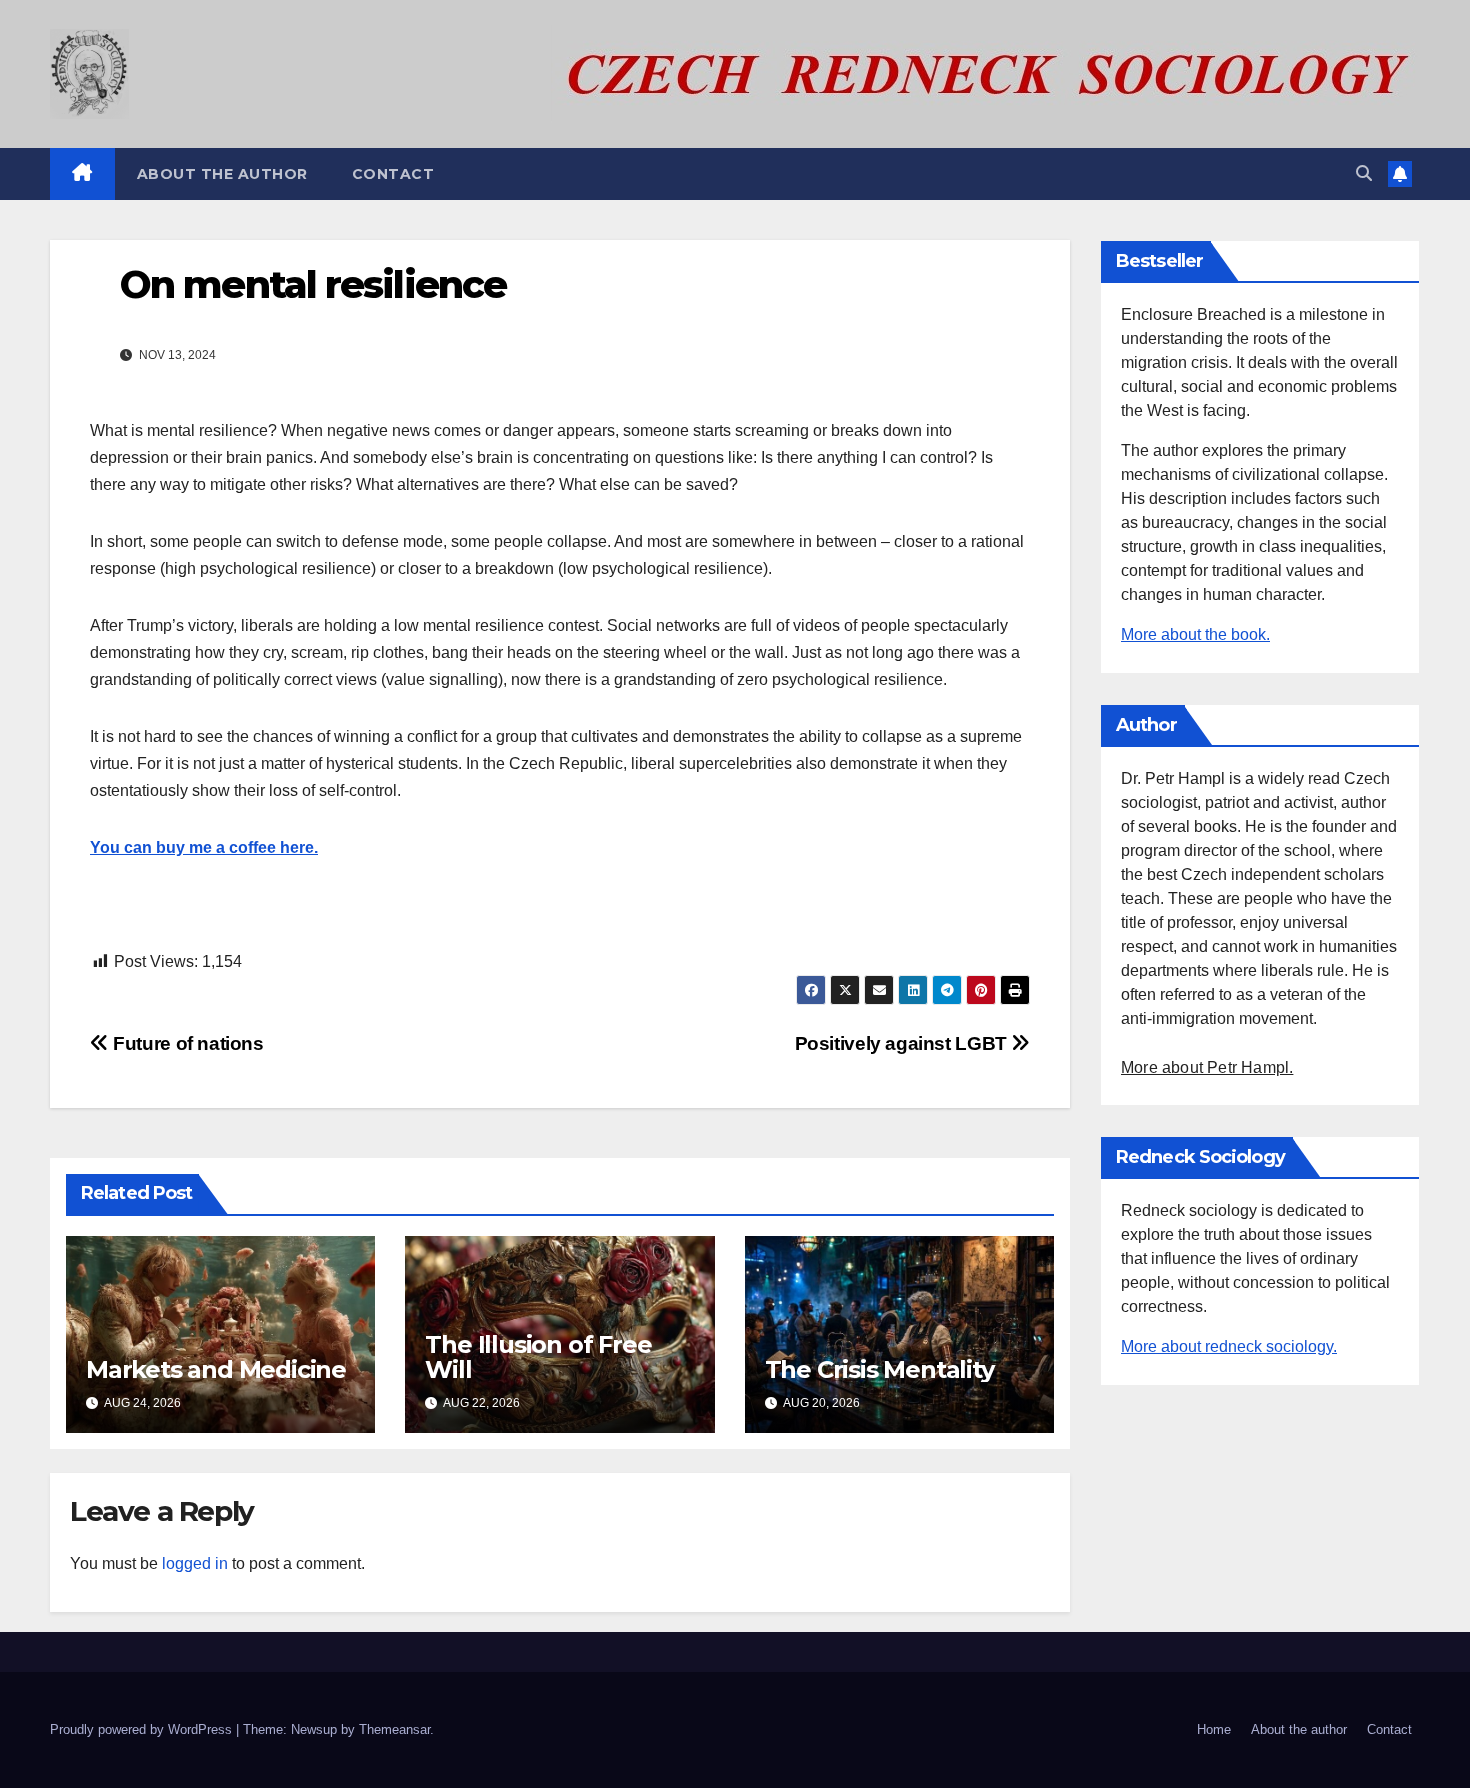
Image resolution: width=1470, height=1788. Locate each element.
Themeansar (394, 1729)
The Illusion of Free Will (538, 1357)
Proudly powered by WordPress (143, 1729)
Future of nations (186, 1043)
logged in (195, 1563)
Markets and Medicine (216, 1369)
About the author (222, 174)
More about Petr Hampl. (1207, 1067)
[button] (1364, 173)
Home (1214, 1729)
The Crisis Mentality (879, 1369)
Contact (393, 174)
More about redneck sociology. (1229, 1346)
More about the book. (1195, 634)
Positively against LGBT (903, 1043)
